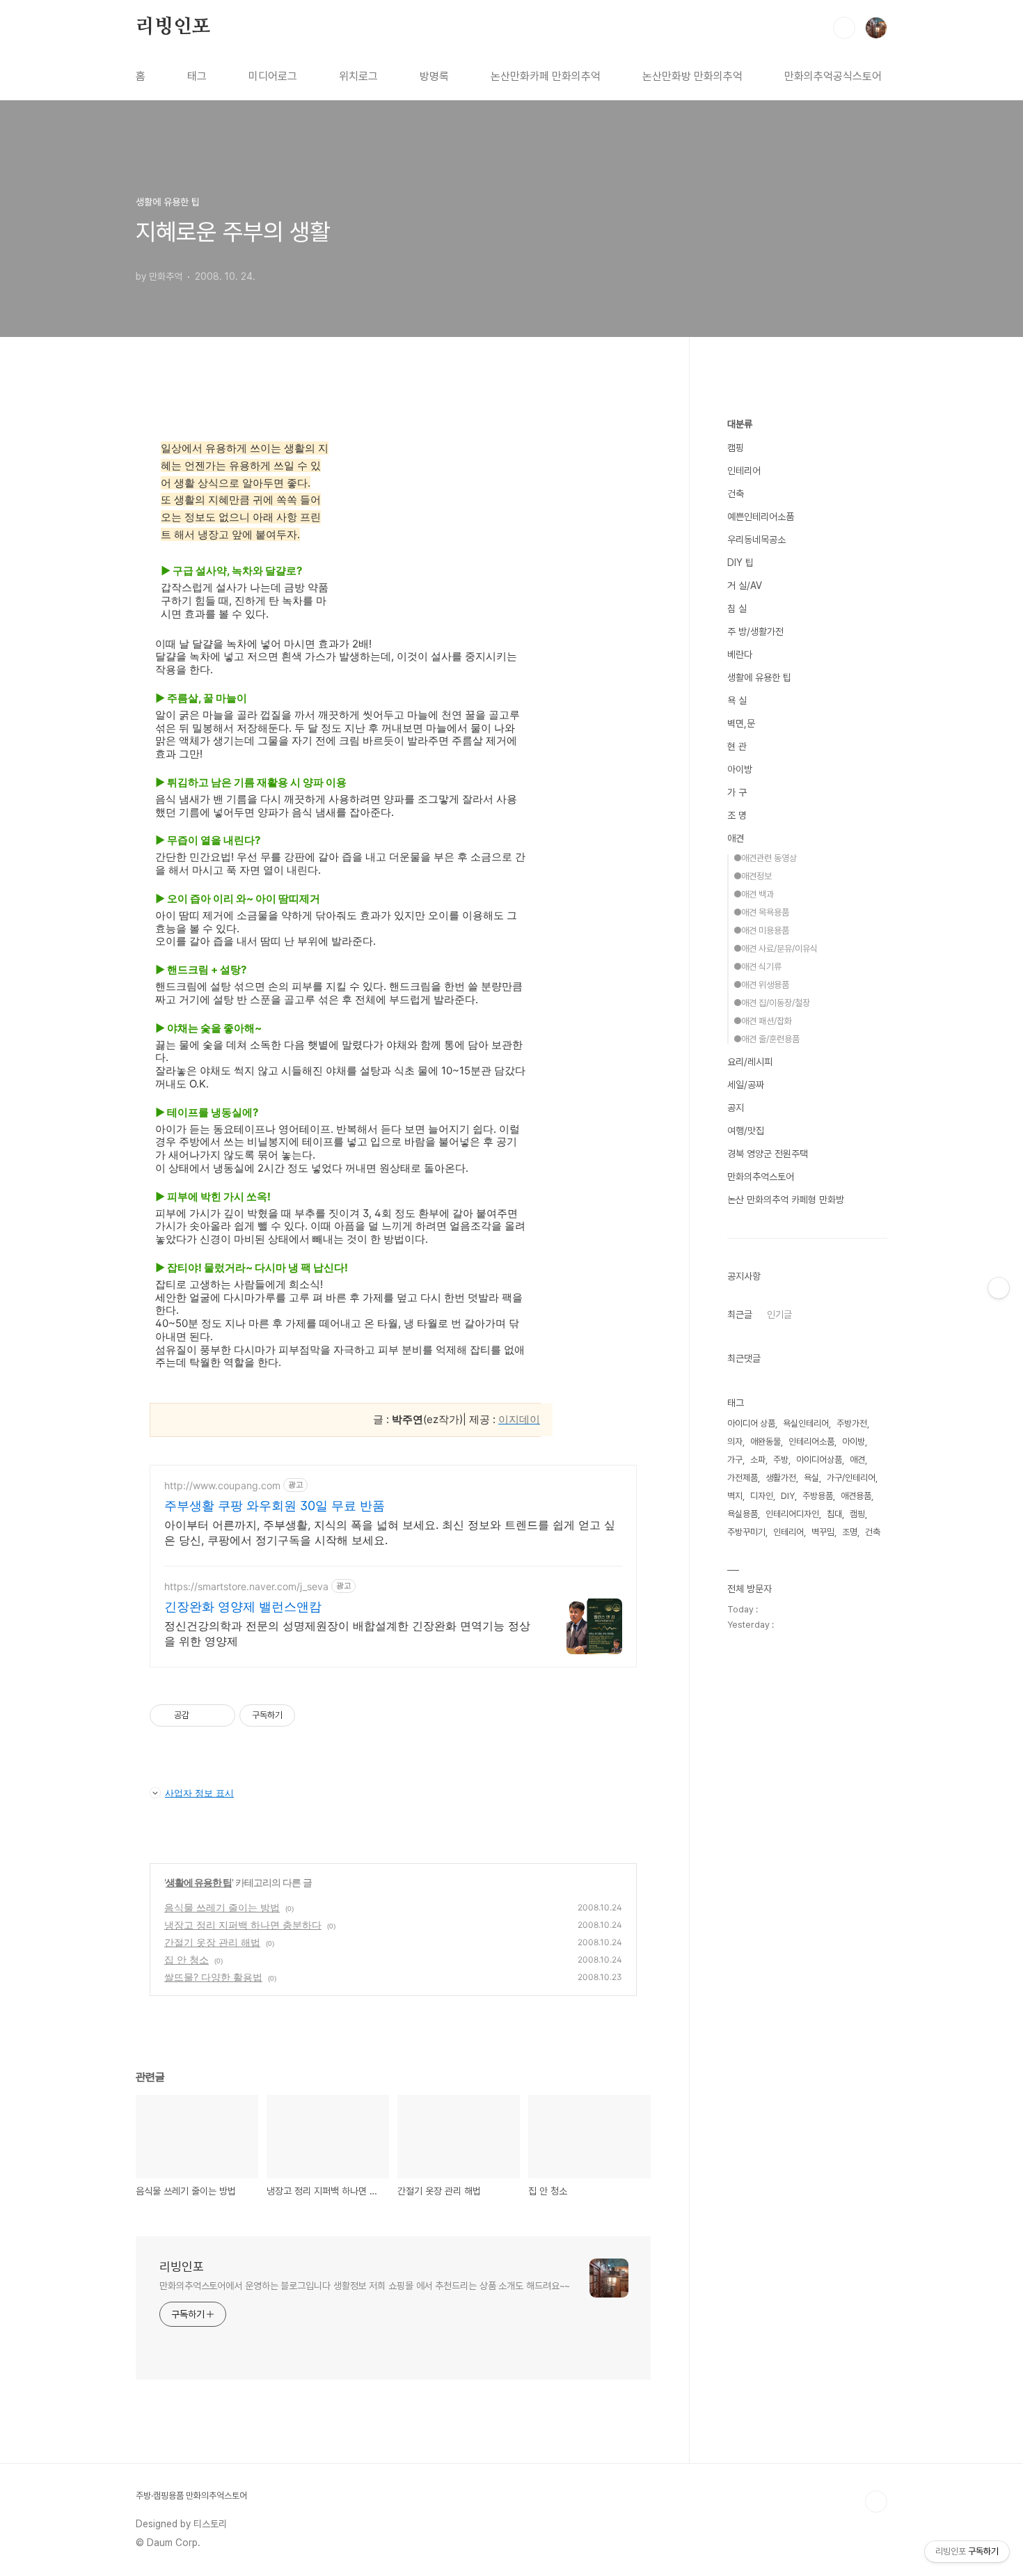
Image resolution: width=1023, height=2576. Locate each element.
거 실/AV (745, 586)
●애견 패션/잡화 (763, 1021)
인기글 (779, 1314)
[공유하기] (202, 1715)
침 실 (737, 608)
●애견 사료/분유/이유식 (776, 949)
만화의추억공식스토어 (833, 76)
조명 (850, 1532)
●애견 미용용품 (761, 930)
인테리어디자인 (792, 1514)
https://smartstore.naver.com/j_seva (246, 1586)
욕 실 (737, 700)
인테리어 (744, 471)
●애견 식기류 (758, 967)
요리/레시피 (750, 1062)
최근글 (740, 1314)
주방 (781, 1460)
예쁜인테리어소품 (761, 517)
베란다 (740, 654)
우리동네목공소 (756, 540)
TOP (876, 2502)
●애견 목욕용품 (761, 912)
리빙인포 (173, 27)
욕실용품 (743, 1514)
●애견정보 (753, 876)
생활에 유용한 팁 (199, 1882)
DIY (788, 1496)
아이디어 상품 (751, 1423)
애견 (736, 838)
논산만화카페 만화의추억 (546, 76)
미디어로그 (273, 76)
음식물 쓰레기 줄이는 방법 (222, 1907)
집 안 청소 (187, 1960)
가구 (735, 1460)
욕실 (811, 1478)
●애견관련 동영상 (765, 858)
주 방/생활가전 (755, 631)
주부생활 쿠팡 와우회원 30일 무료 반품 (275, 1506)
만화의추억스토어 (761, 1177)
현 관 (737, 746)
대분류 (740, 424)
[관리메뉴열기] (999, 1288)
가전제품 (743, 1478)
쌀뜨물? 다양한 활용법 (213, 1977)
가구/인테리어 (851, 1478)
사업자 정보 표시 (199, 1793)
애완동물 (766, 1442)
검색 (844, 28)
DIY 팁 (740, 563)
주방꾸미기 (746, 1532)
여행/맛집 (746, 1131)
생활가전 (781, 1478)
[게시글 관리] (220, 1715)
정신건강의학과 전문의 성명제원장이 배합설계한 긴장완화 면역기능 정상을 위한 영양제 (347, 1633)
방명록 (434, 76)
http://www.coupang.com (222, 1485)
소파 (758, 1460)
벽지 (735, 1496)
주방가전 (852, 1423)
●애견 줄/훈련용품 (767, 1039)
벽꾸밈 (823, 1532)
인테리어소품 (811, 1442)
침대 (834, 1514)
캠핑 (736, 448)
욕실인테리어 (806, 1423)
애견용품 (856, 1496)
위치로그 (358, 76)
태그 (197, 76)
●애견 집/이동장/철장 (772, 1003)
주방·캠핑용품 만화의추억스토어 (191, 2496)
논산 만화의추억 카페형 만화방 (786, 1200)
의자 (735, 1442)
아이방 (740, 769)
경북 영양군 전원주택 (768, 1154)
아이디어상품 (819, 1460)
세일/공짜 (746, 1085)
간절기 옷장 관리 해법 (212, 1942)
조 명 (737, 815)
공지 (736, 1108)
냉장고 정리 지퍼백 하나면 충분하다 (243, 1925)
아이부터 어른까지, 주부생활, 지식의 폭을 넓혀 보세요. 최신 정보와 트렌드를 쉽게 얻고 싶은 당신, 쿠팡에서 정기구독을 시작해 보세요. (390, 1532)
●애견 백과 (754, 894)
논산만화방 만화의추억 (692, 76)
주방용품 (818, 1496)
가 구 (737, 792)
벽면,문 (741, 723)
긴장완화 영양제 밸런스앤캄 (243, 1607)
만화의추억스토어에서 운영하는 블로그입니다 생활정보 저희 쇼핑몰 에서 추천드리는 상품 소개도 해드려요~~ (365, 2286)
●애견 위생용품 (761, 985)
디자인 (762, 1496)
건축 (736, 494)
